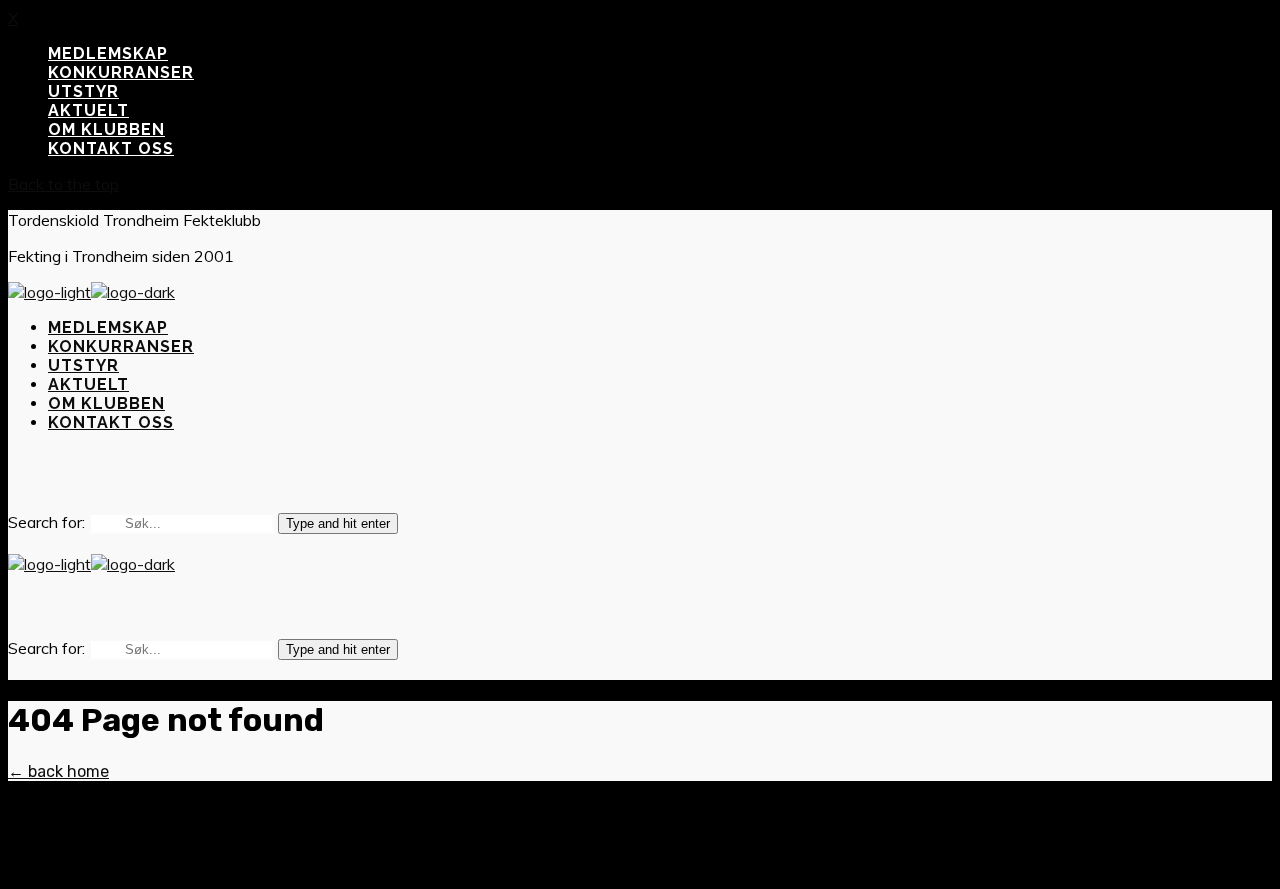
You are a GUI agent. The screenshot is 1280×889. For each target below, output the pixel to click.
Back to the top (63, 184)
